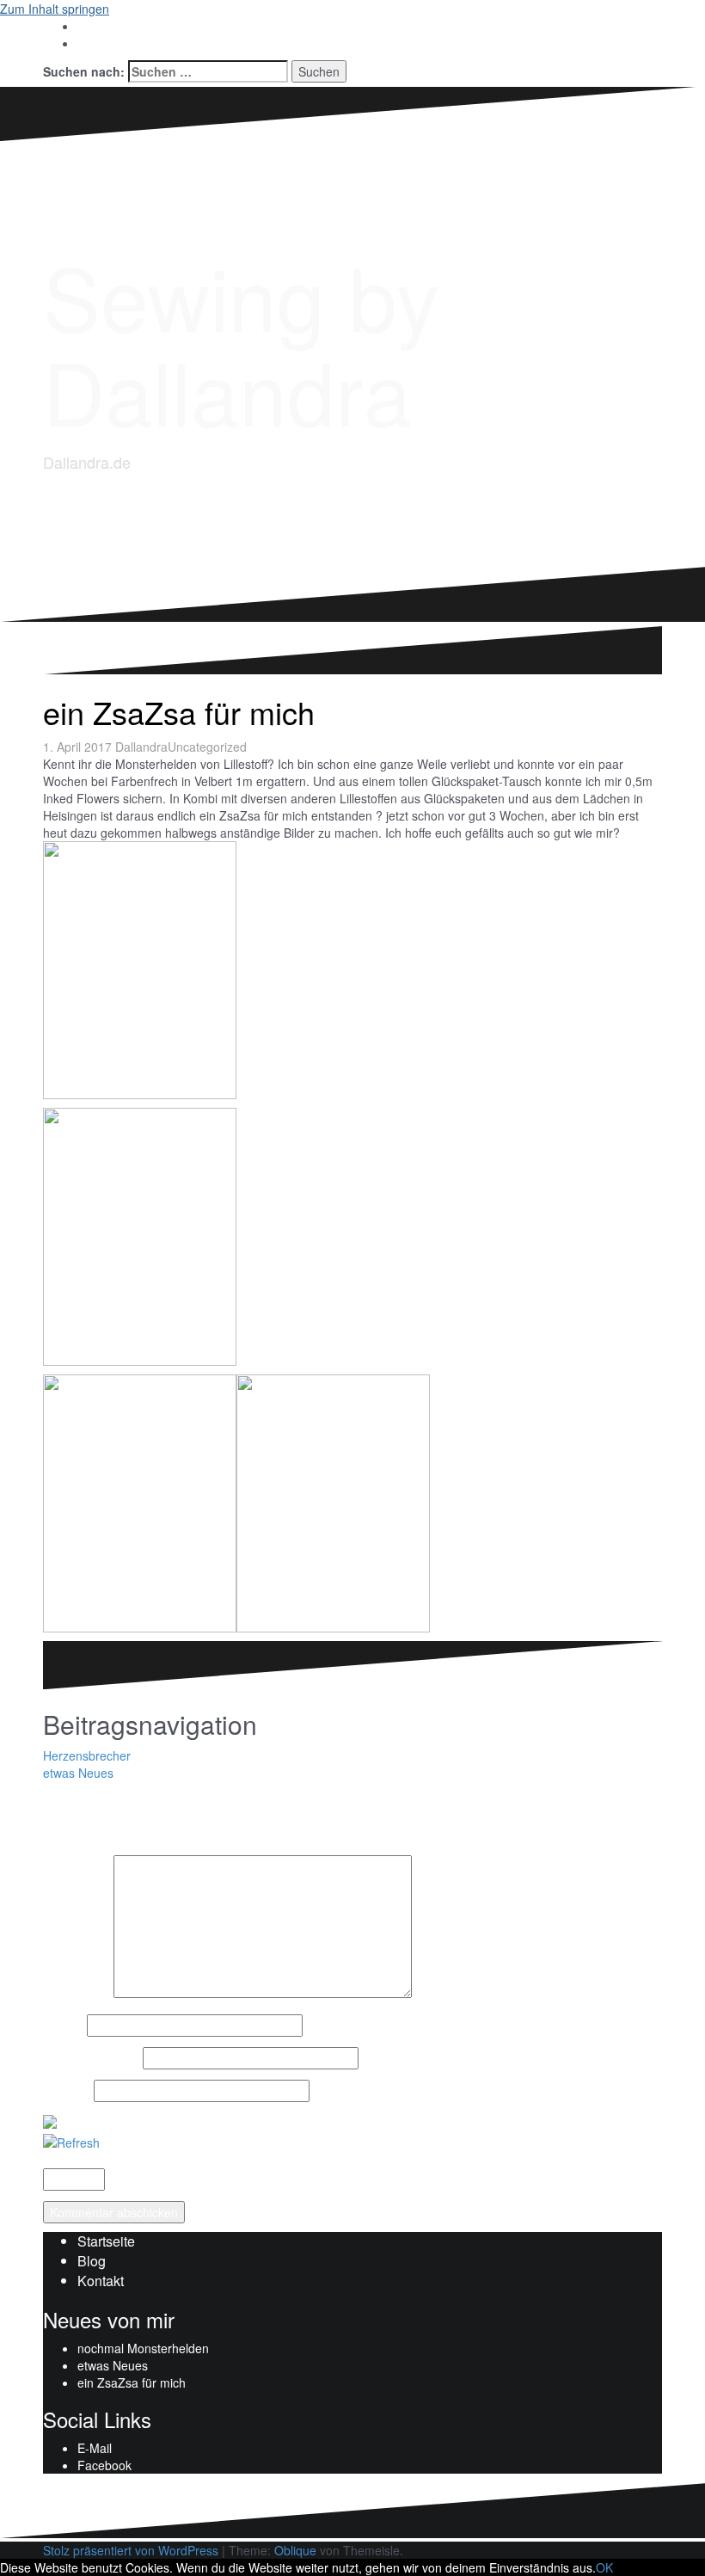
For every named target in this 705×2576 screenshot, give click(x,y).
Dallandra (141, 747)
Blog (92, 2261)
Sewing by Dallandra (241, 342)
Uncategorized (207, 747)
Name (63, 2026)
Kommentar (77, 1993)
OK (604, 2567)
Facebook (104, 2465)
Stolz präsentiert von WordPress (131, 2550)
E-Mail (95, 2448)
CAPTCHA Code (155, 2179)
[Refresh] (71, 2141)
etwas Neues (78, 1773)
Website (67, 2091)
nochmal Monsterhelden (143, 2348)
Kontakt (101, 2281)
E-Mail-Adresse (91, 2058)
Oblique (295, 2550)
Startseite (106, 2241)
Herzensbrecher (87, 1755)
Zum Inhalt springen (55, 9)
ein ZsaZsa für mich (132, 2382)
